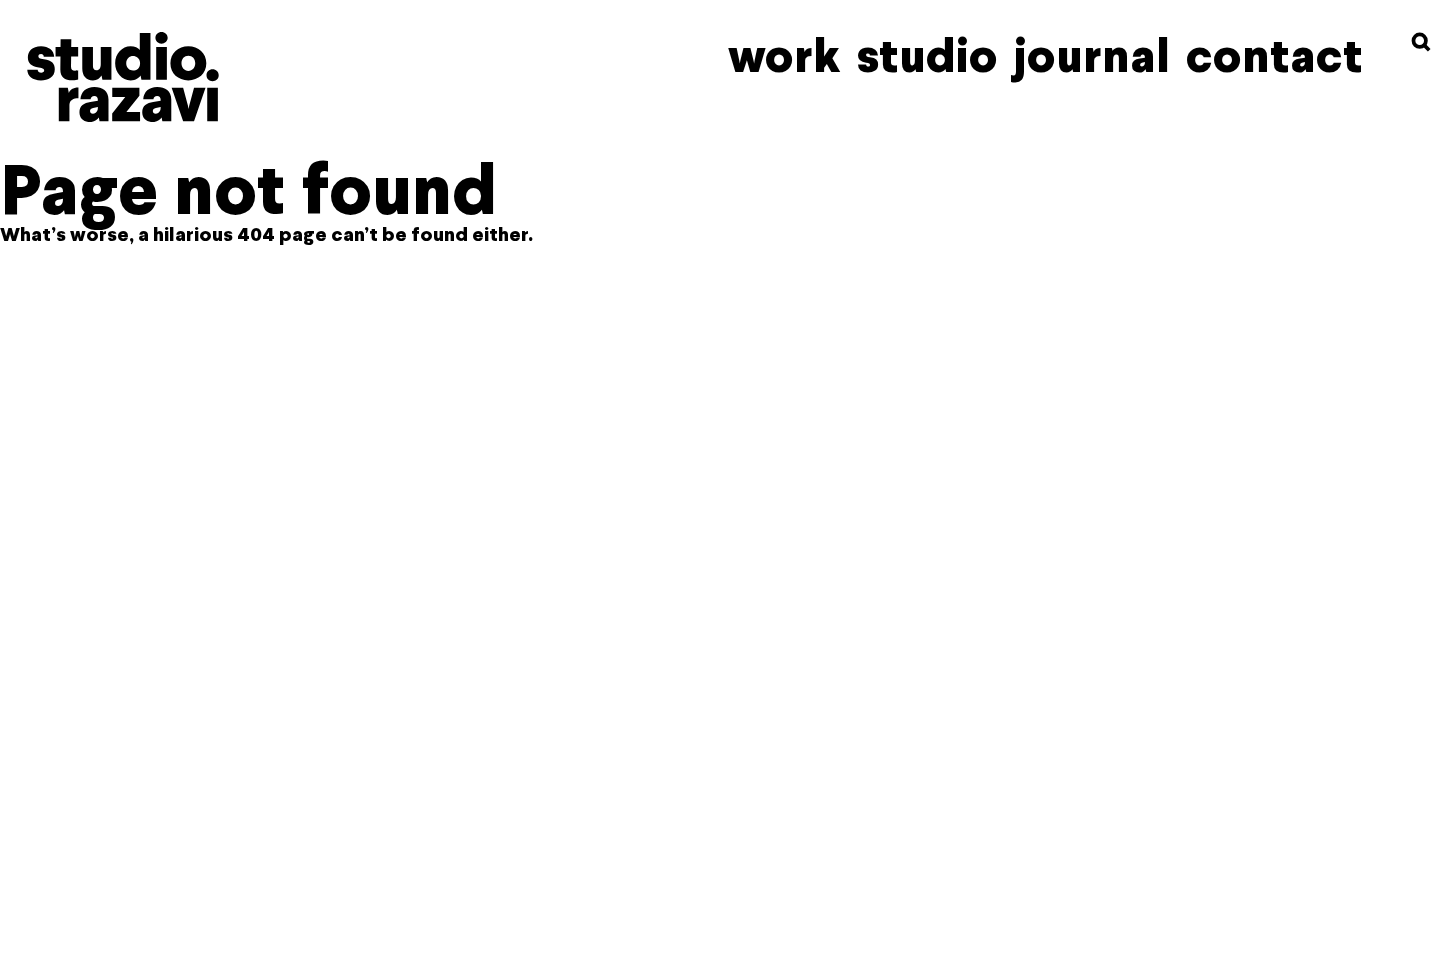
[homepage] (122, 77)
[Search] (1421, 42)
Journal (1092, 56)
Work (784, 56)
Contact (1274, 56)
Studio (927, 56)
